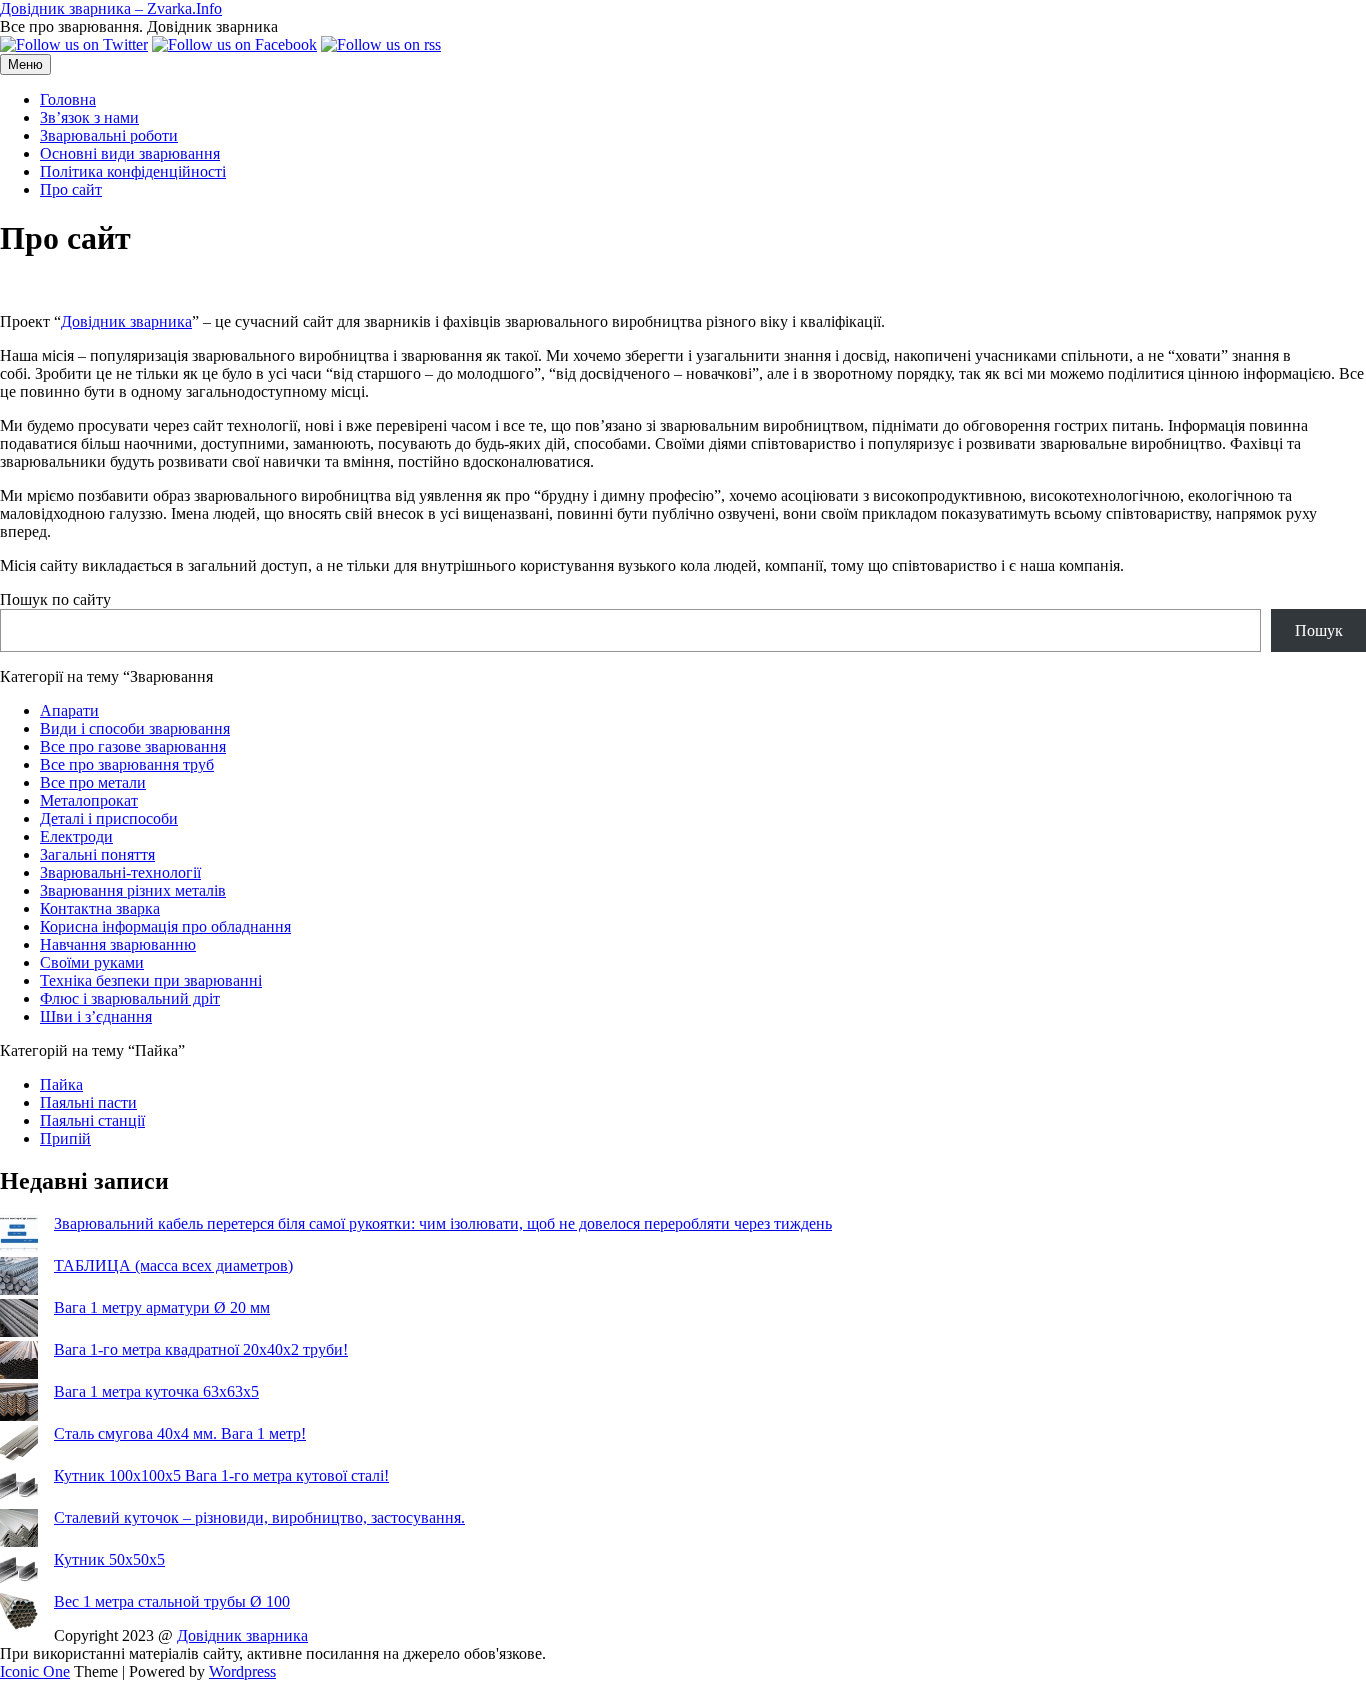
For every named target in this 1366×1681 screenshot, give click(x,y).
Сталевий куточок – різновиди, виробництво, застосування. (259, 1517)
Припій (65, 1138)
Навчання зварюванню (118, 944)
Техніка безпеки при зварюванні (151, 980)
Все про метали (93, 782)
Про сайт (71, 189)
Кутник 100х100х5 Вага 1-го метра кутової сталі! (221, 1475)
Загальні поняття (97, 854)
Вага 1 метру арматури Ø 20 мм (162, 1307)
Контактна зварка (100, 908)
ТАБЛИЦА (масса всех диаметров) (173, 1265)
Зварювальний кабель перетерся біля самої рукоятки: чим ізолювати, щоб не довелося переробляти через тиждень (443, 1223)
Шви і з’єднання (96, 1016)
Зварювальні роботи (109, 135)
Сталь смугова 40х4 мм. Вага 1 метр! (180, 1433)
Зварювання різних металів (133, 890)
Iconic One (35, 1671)
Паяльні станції (92, 1120)
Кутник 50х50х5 (109, 1559)
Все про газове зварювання (133, 746)
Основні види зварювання (130, 153)
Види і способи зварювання (135, 728)
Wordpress (242, 1671)
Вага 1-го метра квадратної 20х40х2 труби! (201, 1349)
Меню (25, 64)
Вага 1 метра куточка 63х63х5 (156, 1391)
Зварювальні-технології (120, 872)
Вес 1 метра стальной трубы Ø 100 (172, 1601)
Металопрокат (89, 800)
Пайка (61, 1084)
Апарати (69, 710)
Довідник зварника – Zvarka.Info (111, 8)
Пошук (1319, 630)
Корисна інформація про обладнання (165, 926)
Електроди (76, 836)
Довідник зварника (126, 321)
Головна (68, 99)
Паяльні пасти (88, 1102)
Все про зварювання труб (127, 764)
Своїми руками (92, 962)
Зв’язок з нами (89, 117)
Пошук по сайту (55, 599)
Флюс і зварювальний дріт (130, 998)
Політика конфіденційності (133, 171)
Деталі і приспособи (109, 818)
